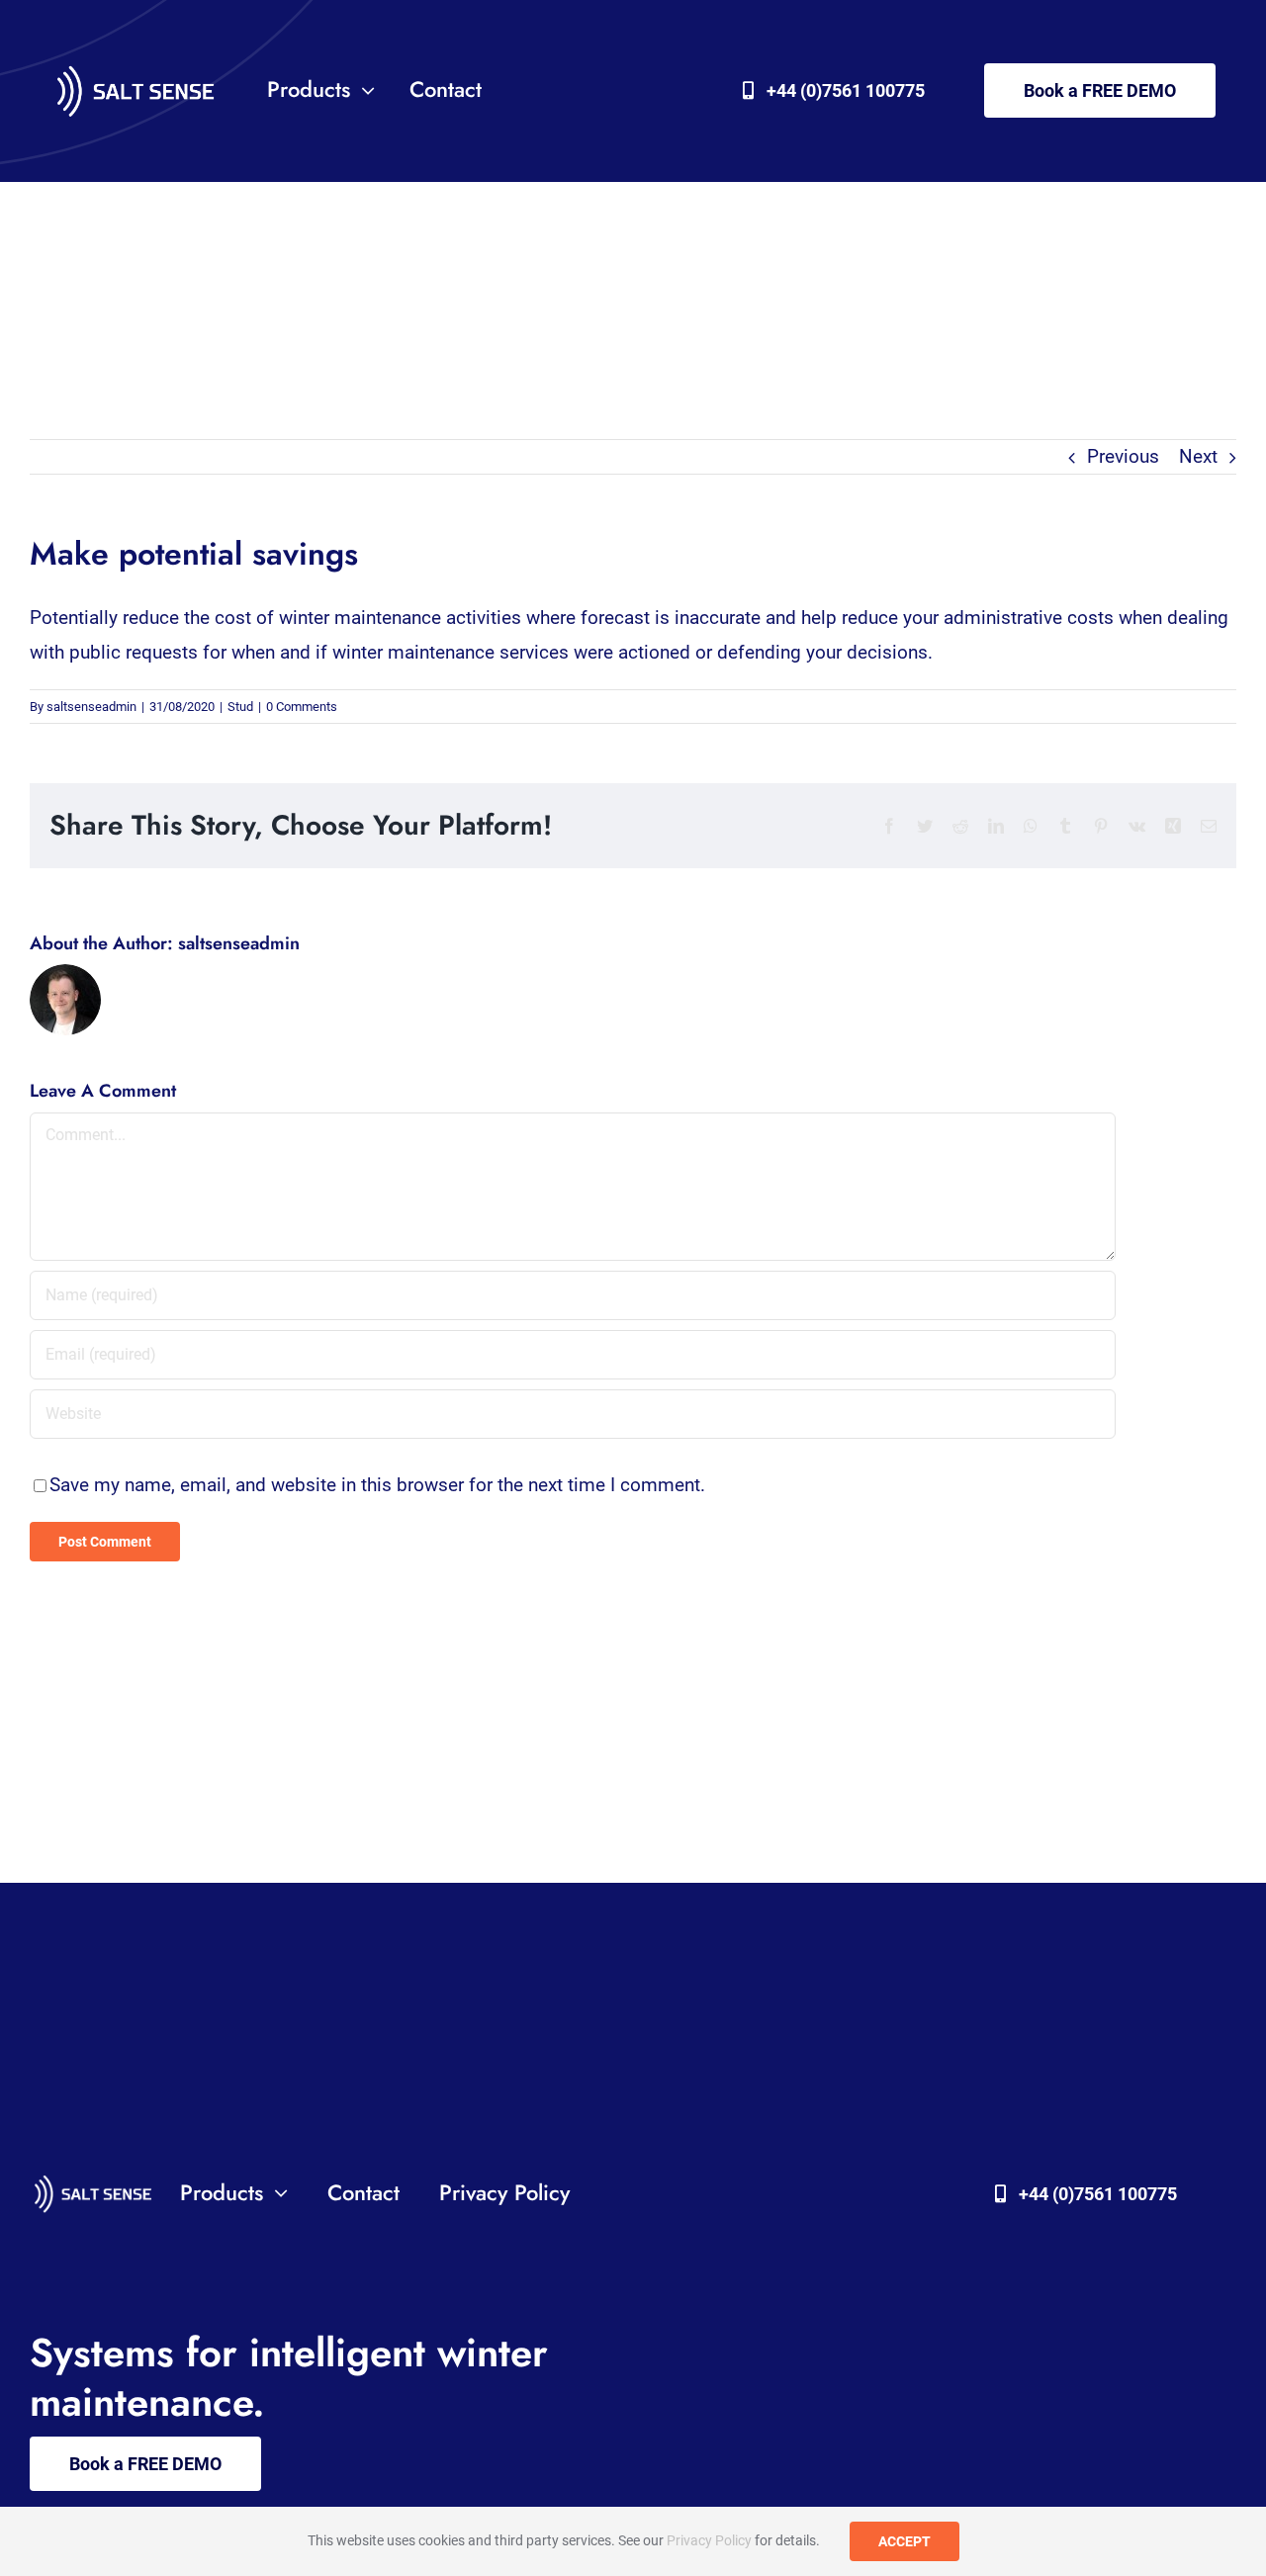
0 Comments (302, 707)
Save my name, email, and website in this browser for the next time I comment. (377, 1485)
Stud (240, 707)
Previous (1123, 456)
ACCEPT (904, 2541)
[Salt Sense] (136, 69)
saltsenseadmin (91, 707)
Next (1198, 456)
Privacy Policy (709, 2540)
